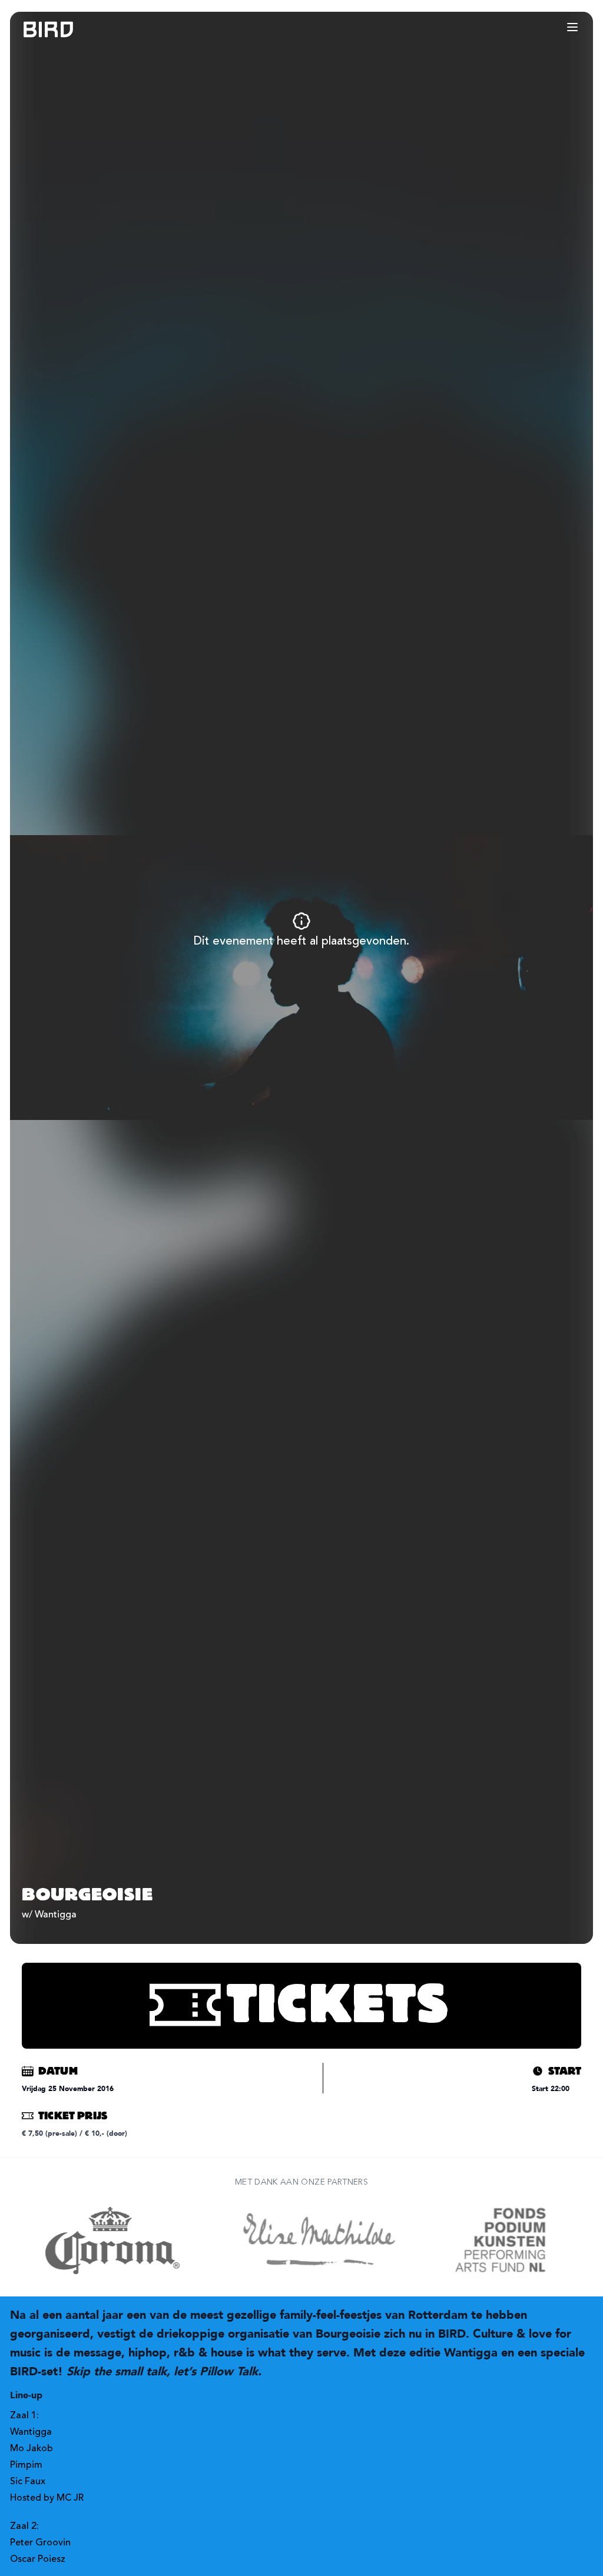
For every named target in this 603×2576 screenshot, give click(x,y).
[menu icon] (572, 27)
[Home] (37, 30)
